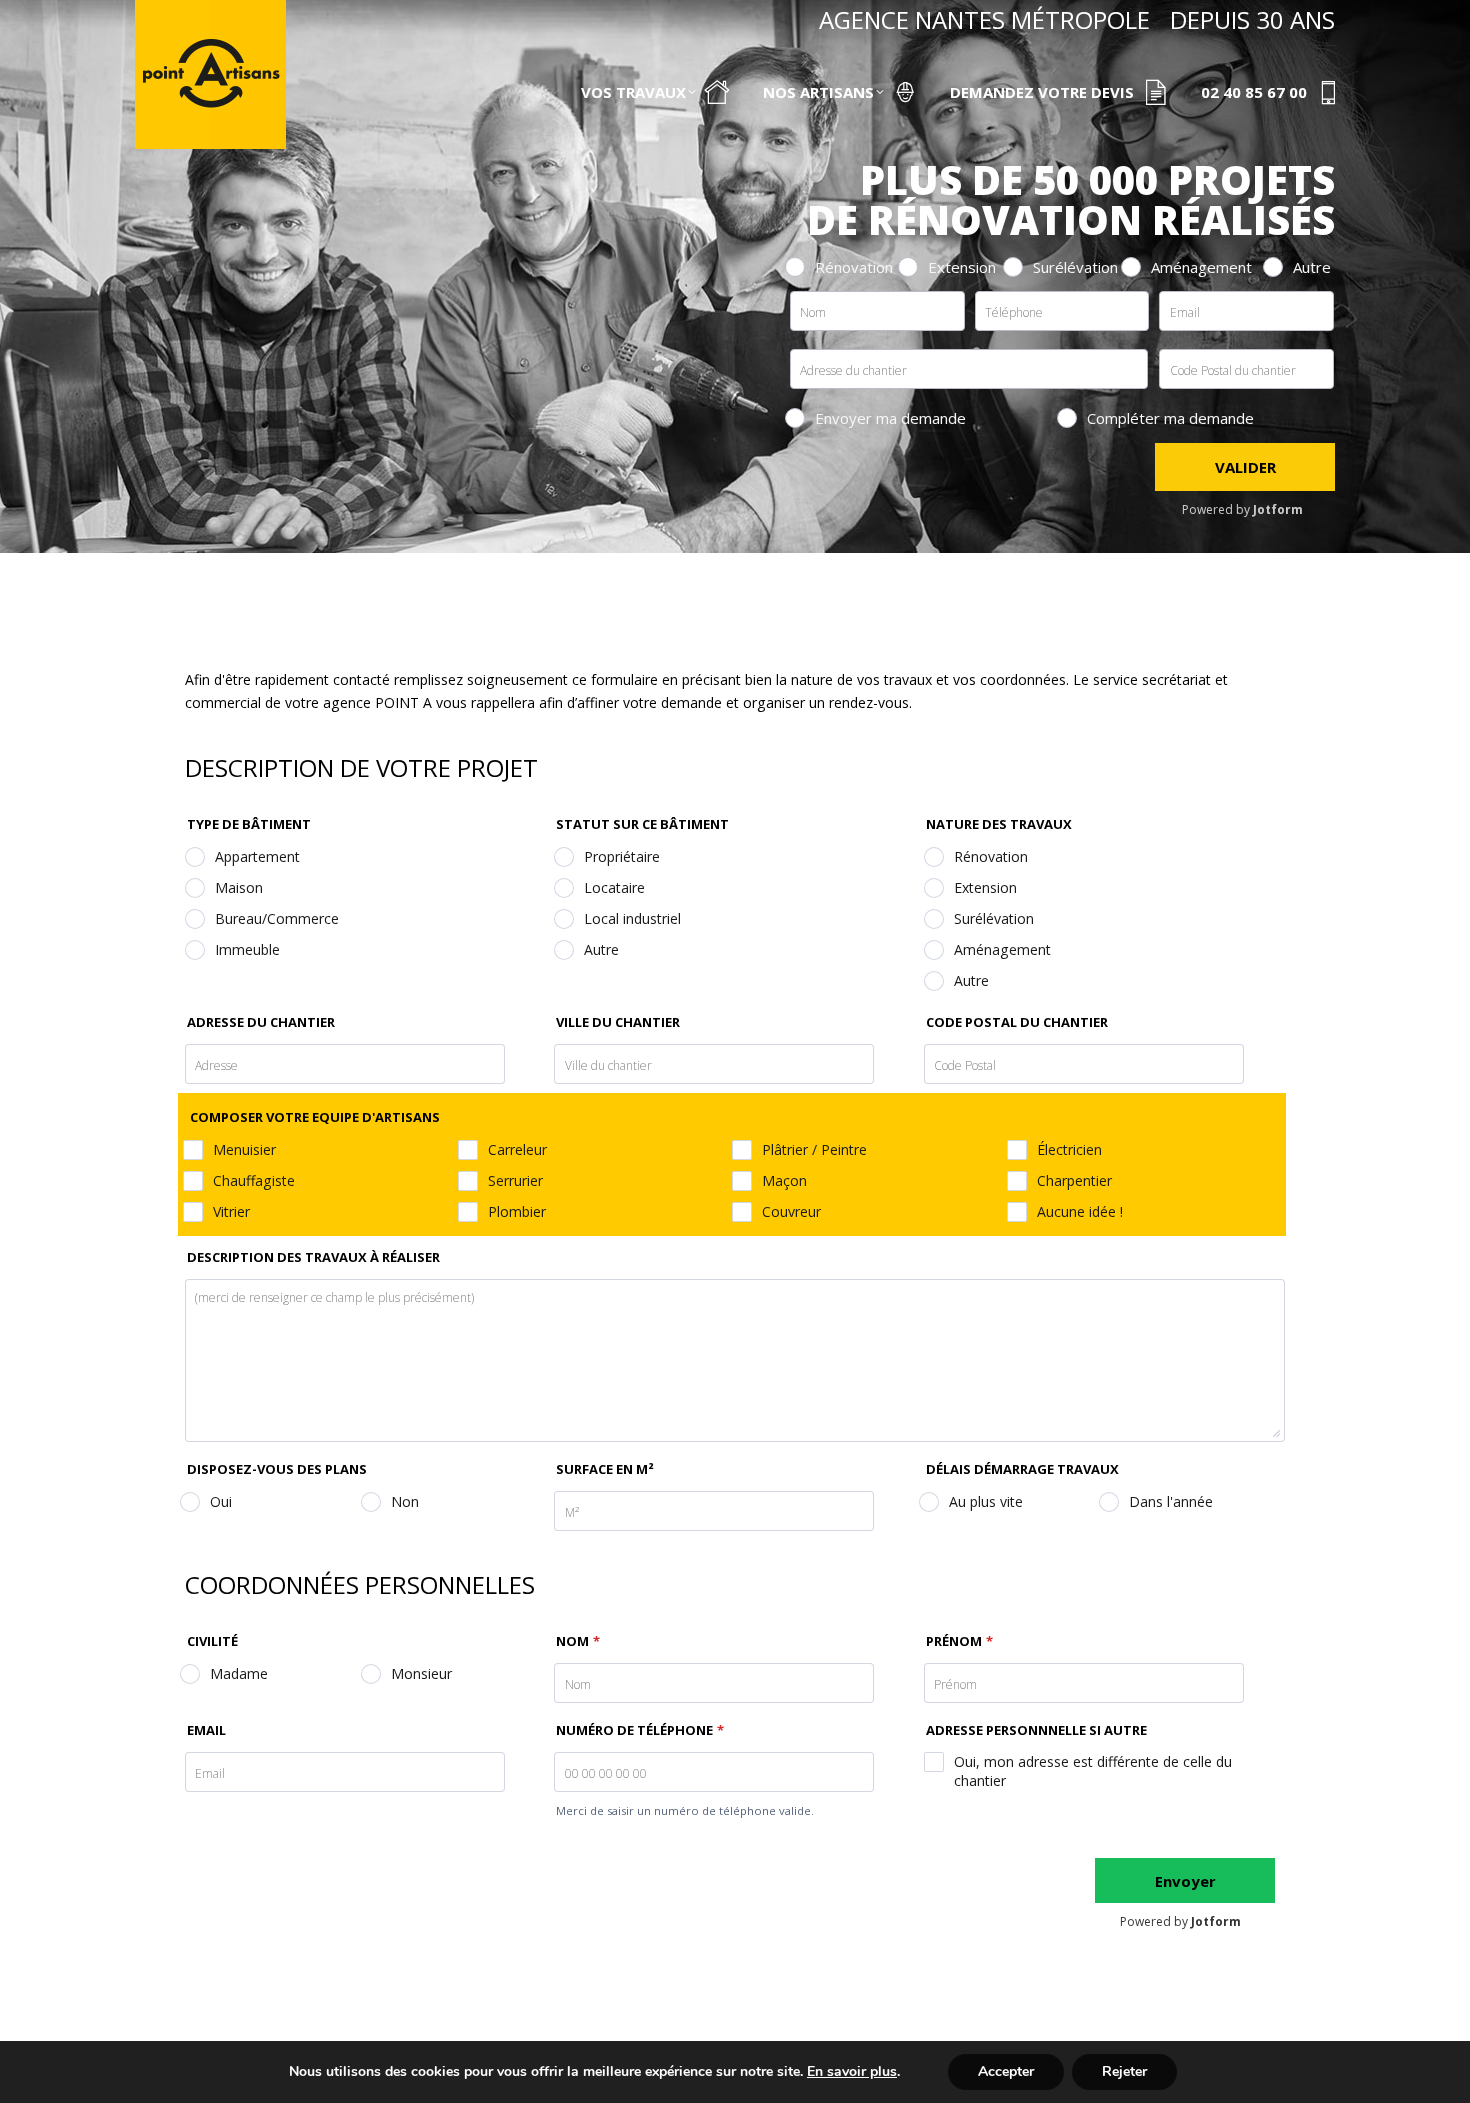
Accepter (1006, 2071)
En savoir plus (852, 2071)
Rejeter (1124, 2071)
